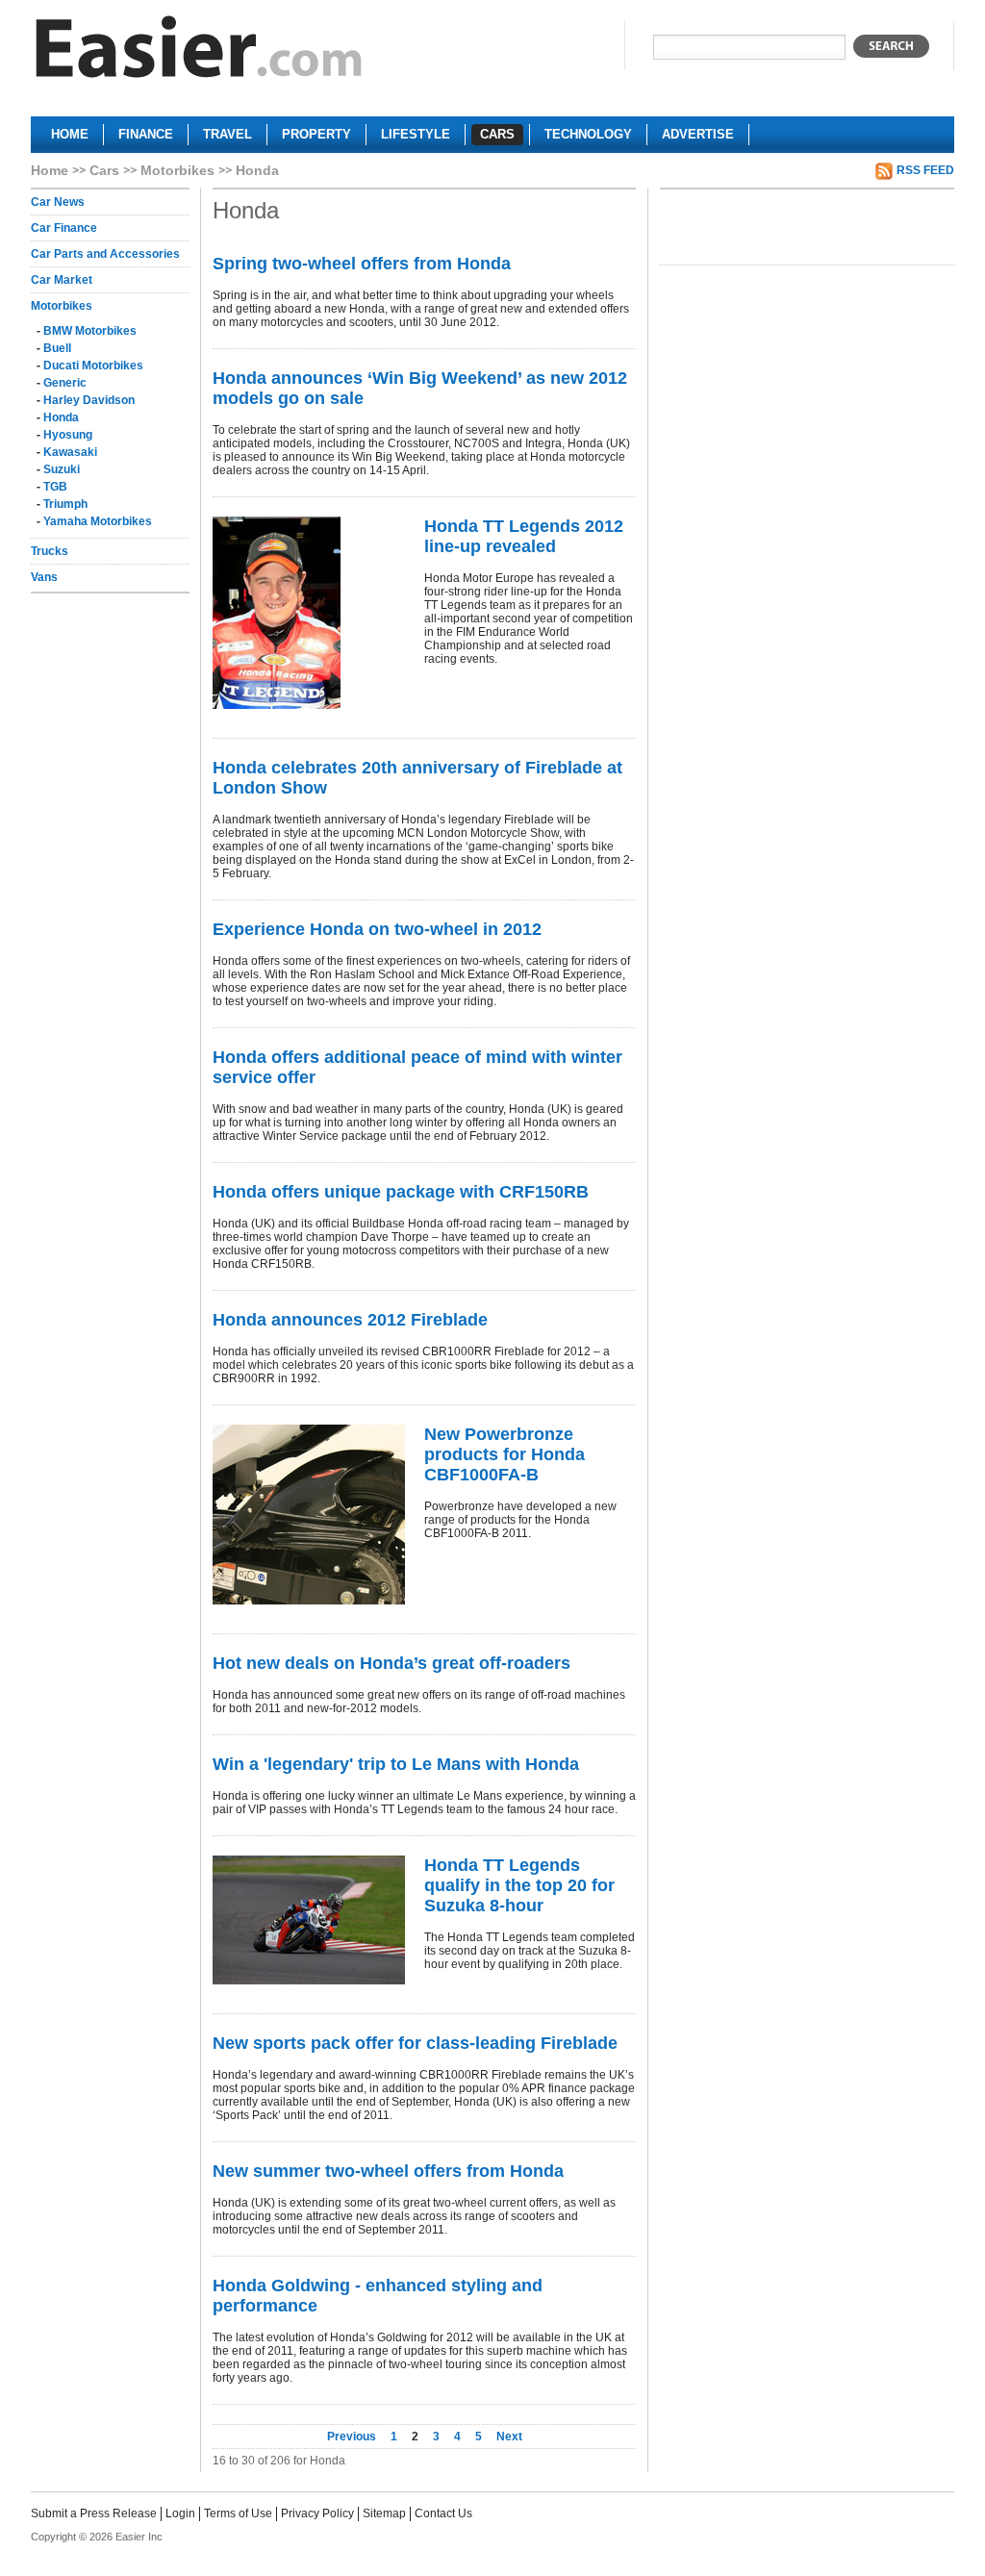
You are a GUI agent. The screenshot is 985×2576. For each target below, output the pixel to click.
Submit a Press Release (94, 2513)
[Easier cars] (199, 51)
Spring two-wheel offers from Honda (362, 264)
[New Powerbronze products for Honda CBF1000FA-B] (309, 1515)
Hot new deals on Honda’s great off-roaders (391, 1663)
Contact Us (443, 2513)
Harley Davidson (89, 400)
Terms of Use (238, 2513)
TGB (55, 487)
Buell (57, 348)
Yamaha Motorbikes (98, 521)
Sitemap (384, 2513)
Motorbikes (177, 170)
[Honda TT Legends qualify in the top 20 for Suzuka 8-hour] (309, 1920)
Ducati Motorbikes (93, 366)
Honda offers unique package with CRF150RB (401, 1192)
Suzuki (62, 469)
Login (180, 2513)
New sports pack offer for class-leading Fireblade (415, 2043)
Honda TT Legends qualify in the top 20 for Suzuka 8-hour (519, 1885)
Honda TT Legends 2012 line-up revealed (524, 536)
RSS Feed (925, 170)
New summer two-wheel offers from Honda (388, 2171)
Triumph (65, 504)
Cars (104, 170)
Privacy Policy (317, 2513)
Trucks (50, 551)
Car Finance (64, 228)
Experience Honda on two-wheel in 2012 (377, 929)
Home (50, 170)
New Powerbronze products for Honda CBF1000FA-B (505, 1454)
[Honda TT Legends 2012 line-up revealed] (309, 613)
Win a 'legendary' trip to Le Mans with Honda (396, 1764)
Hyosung (68, 435)
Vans (44, 577)
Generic (65, 383)
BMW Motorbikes (90, 331)
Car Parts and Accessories (105, 254)
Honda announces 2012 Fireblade (350, 1320)
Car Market (62, 280)
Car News (58, 202)
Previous (353, 2437)
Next (509, 2437)
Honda (61, 417)
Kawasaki (70, 452)
